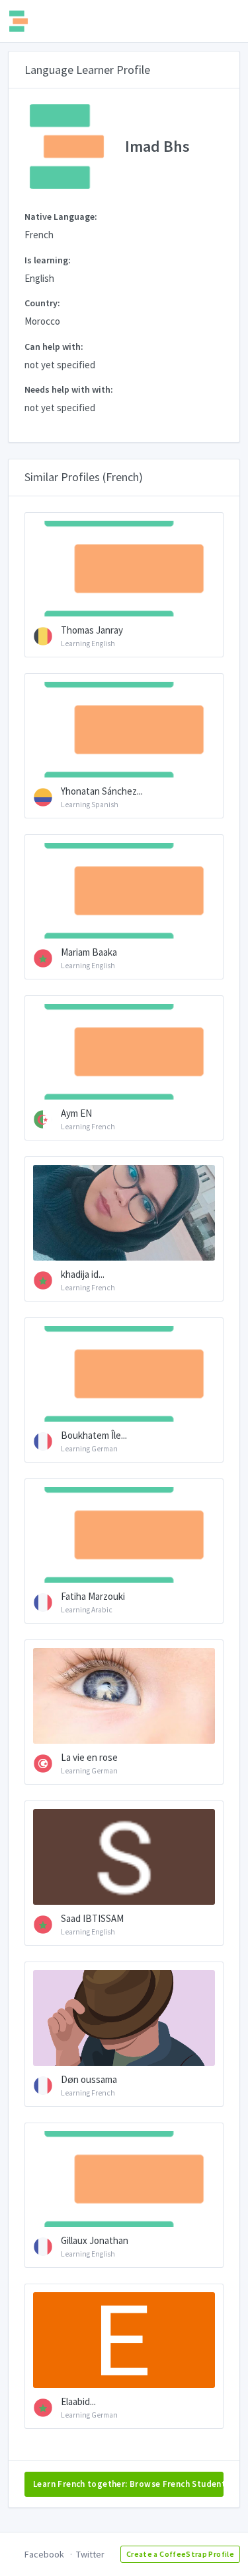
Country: (42, 303)
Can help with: (54, 347)
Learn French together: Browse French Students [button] (128, 2484)
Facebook (44, 2554)
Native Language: (61, 216)
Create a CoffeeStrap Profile (180, 2554)
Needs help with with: (69, 389)
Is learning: (48, 260)
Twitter (90, 2554)
